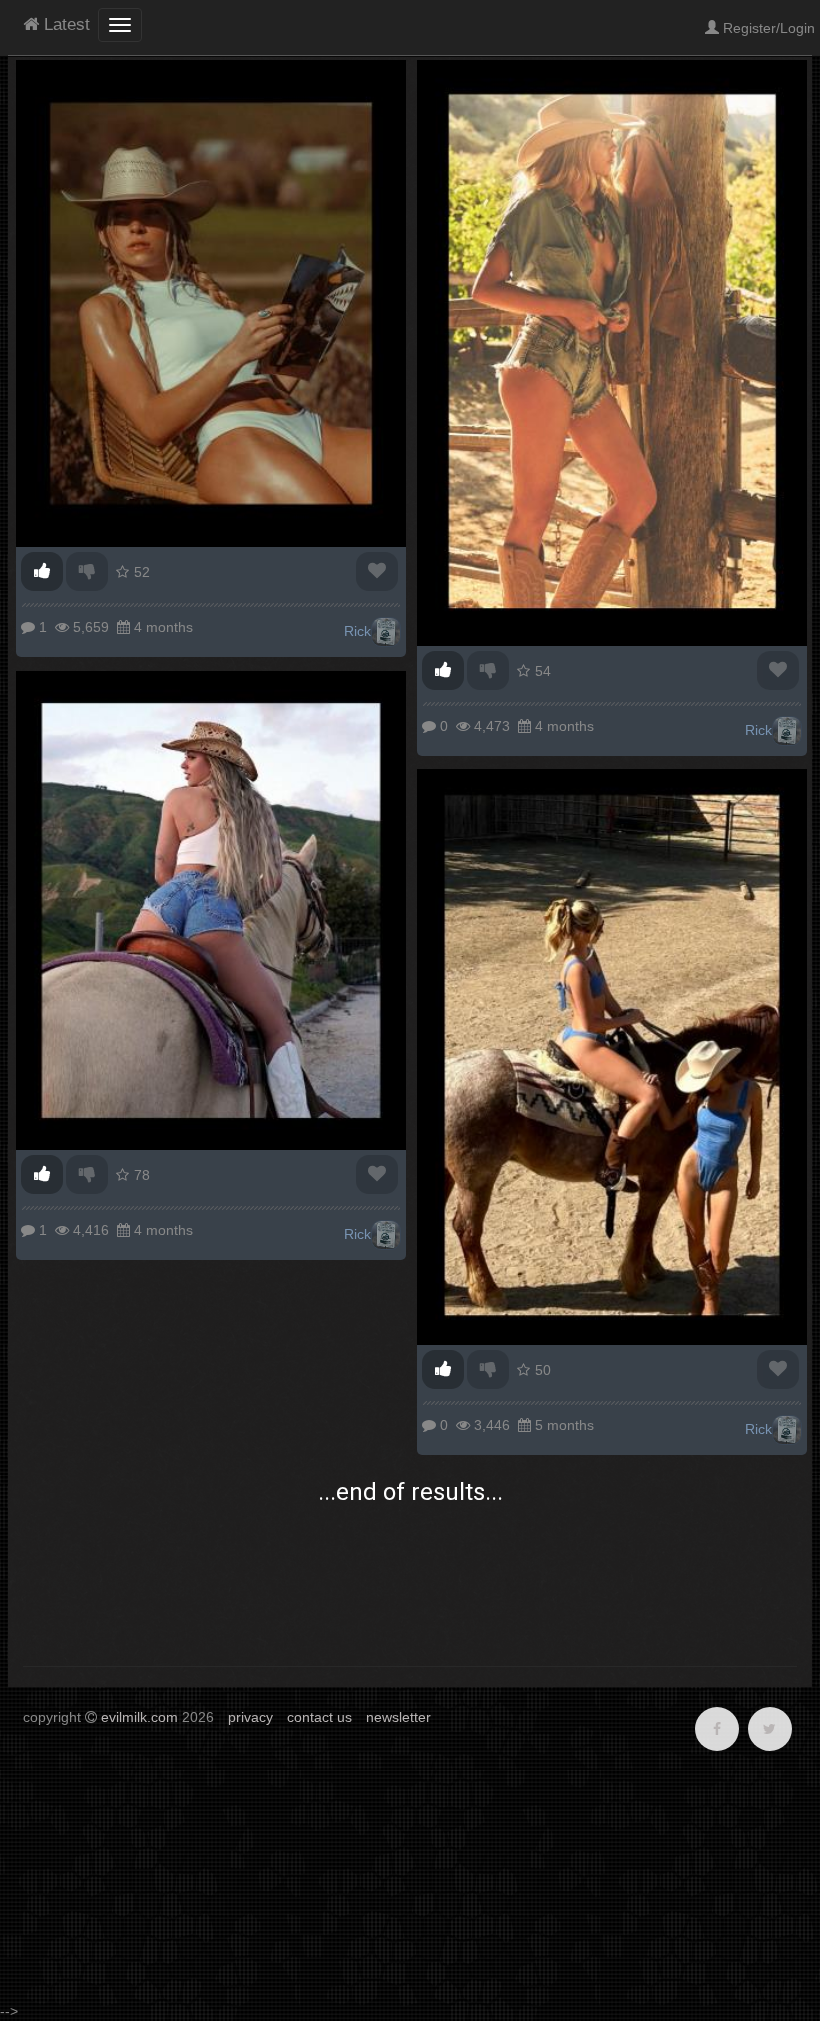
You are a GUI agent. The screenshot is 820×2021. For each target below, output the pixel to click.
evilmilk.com (139, 1717)
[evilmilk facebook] (717, 1729)
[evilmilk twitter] (770, 1729)
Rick (357, 631)
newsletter (398, 1717)
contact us (319, 1717)
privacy (250, 1717)
